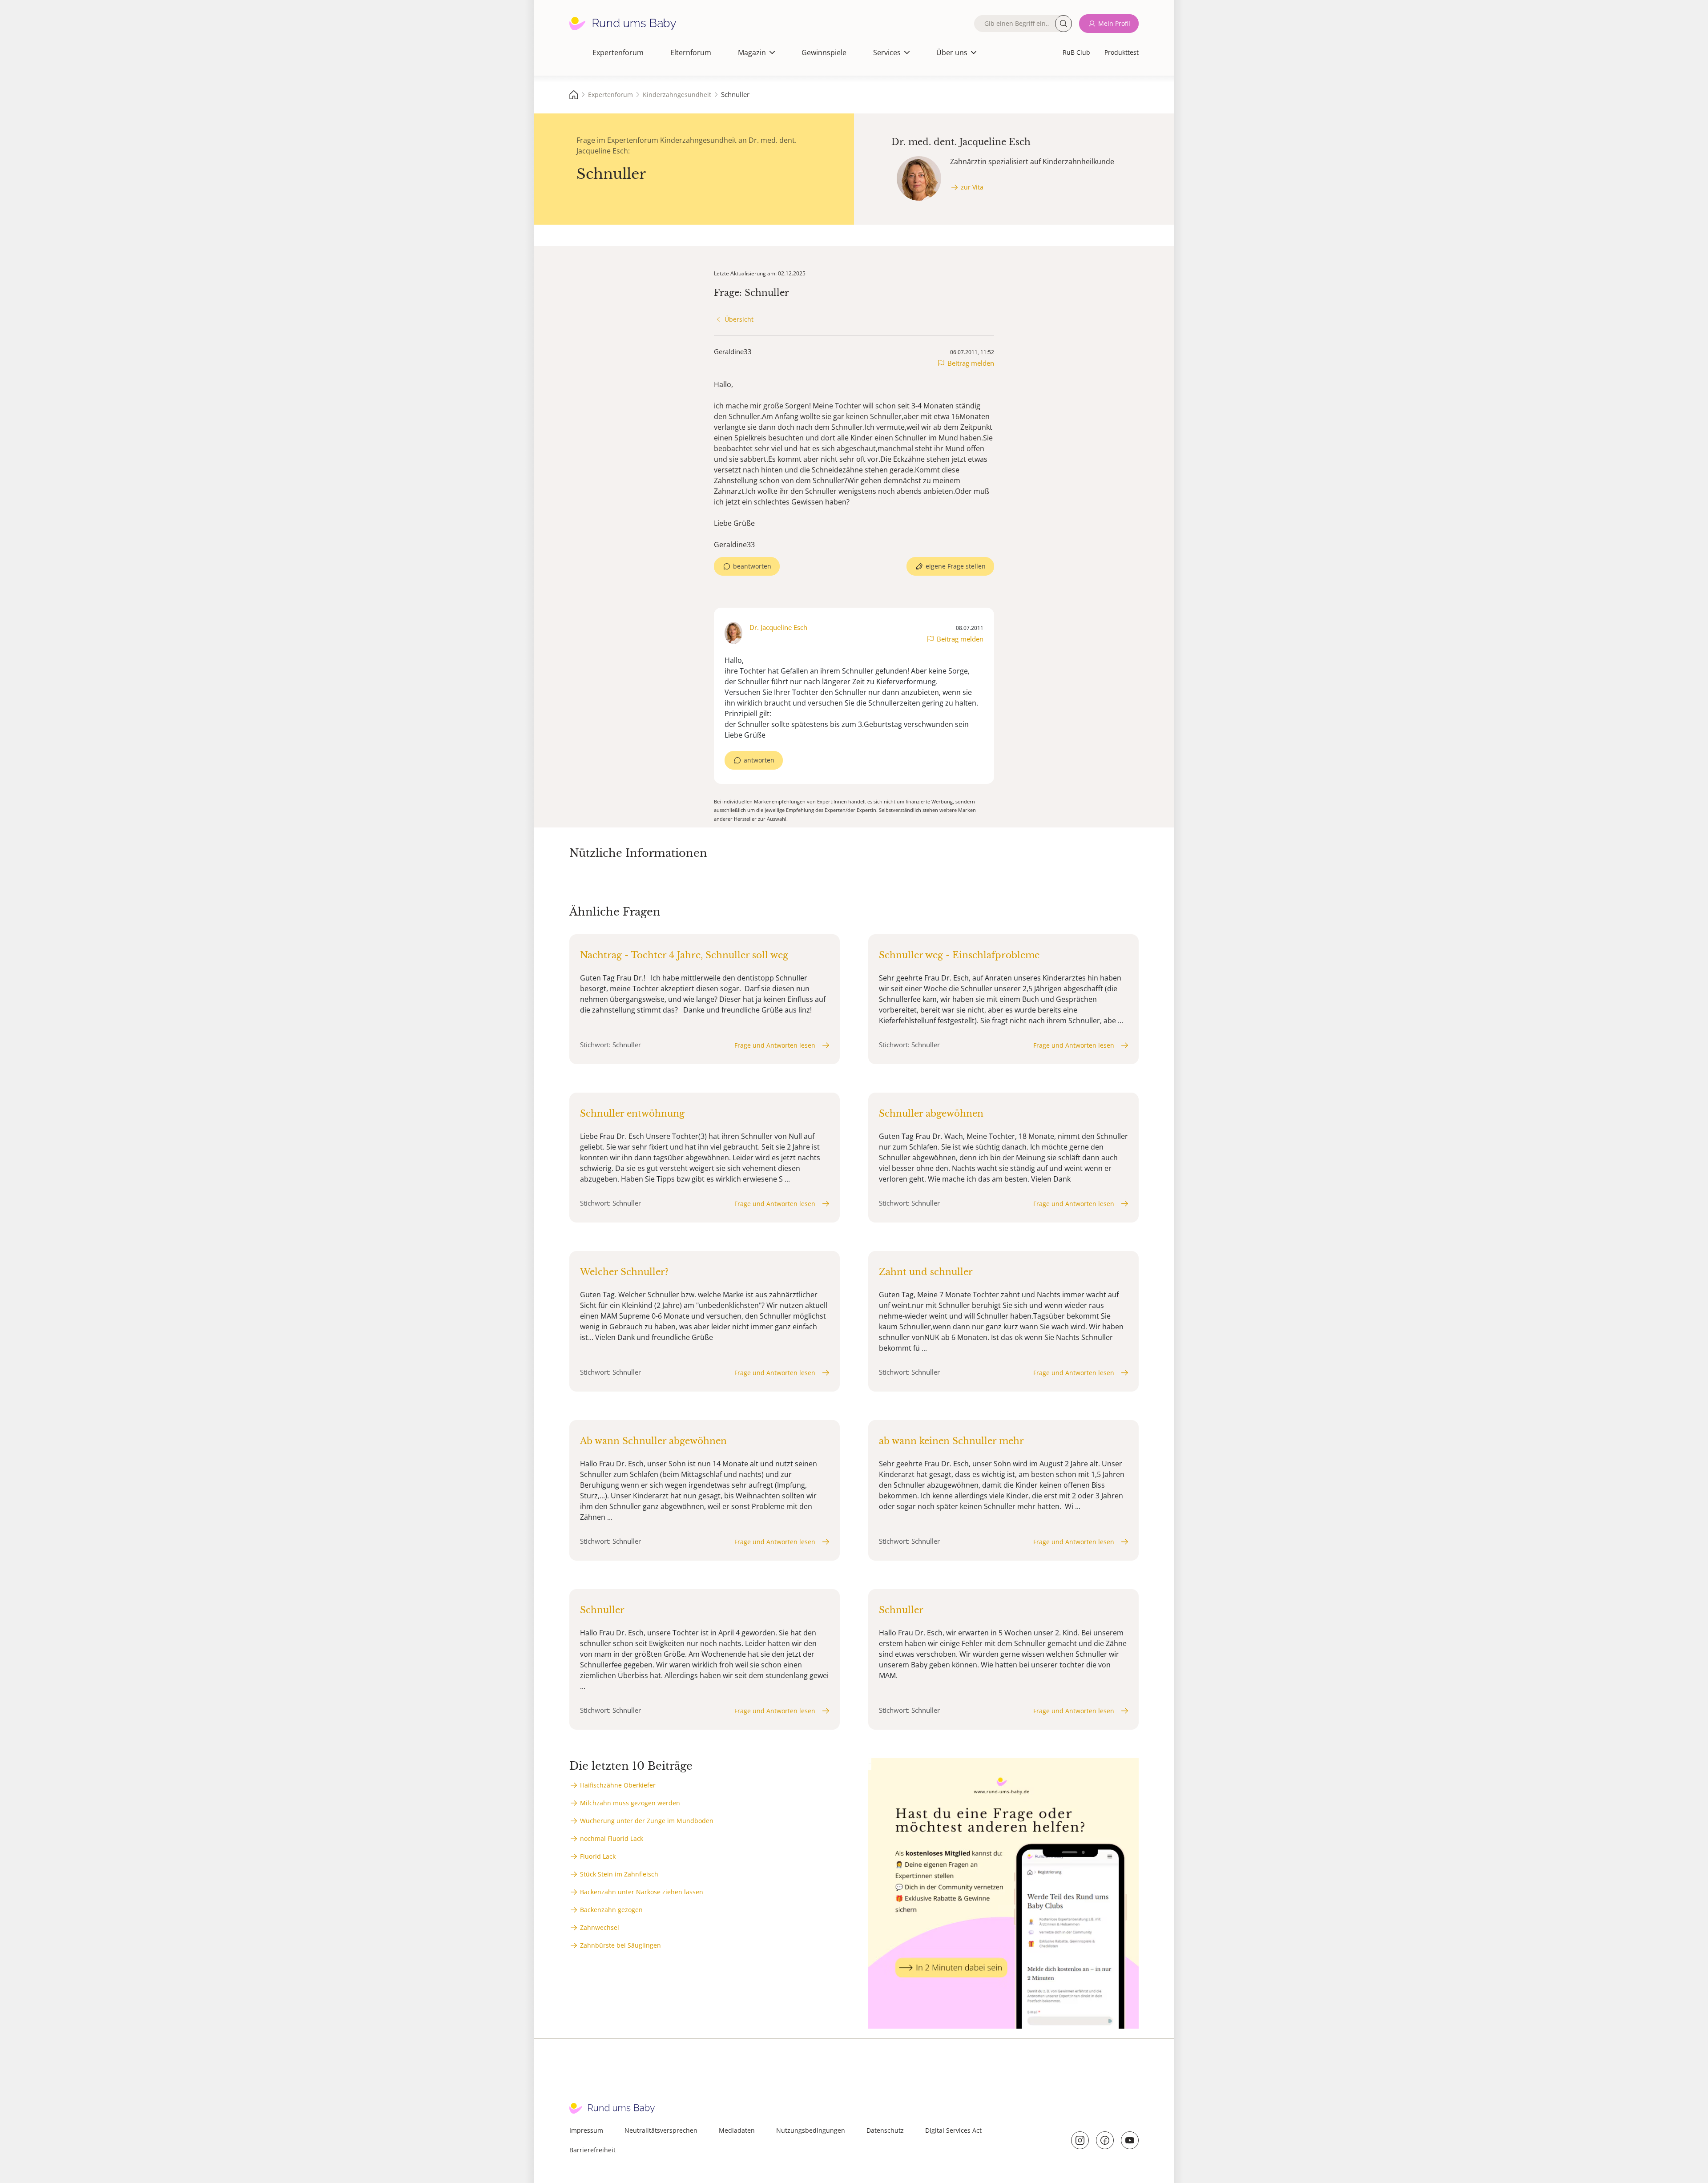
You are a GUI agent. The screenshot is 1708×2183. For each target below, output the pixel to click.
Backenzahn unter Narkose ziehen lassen (642, 1892)
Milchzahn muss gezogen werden (630, 1803)
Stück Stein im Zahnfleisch (619, 1874)
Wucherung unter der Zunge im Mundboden (647, 1821)
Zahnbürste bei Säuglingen (620, 1945)
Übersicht (739, 319)
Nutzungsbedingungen (811, 2130)
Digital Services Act (953, 2130)
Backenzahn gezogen (611, 1910)
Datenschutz (885, 2130)
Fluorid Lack (598, 1856)
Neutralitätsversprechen (661, 2130)
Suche (1063, 24)
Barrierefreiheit (592, 2150)
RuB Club (1076, 52)
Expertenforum (618, 52)
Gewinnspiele (824, 52)
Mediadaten (737, 2130)
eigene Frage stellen (956, 566)
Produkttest (1122, 52)
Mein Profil (1114, 23)
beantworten (752, 566)
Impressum (586, 2130)
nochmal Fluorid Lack (612, 1838)
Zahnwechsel (600, 1927)
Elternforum (691, 52)
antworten (759, 760)
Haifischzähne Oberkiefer (618, 1785)
